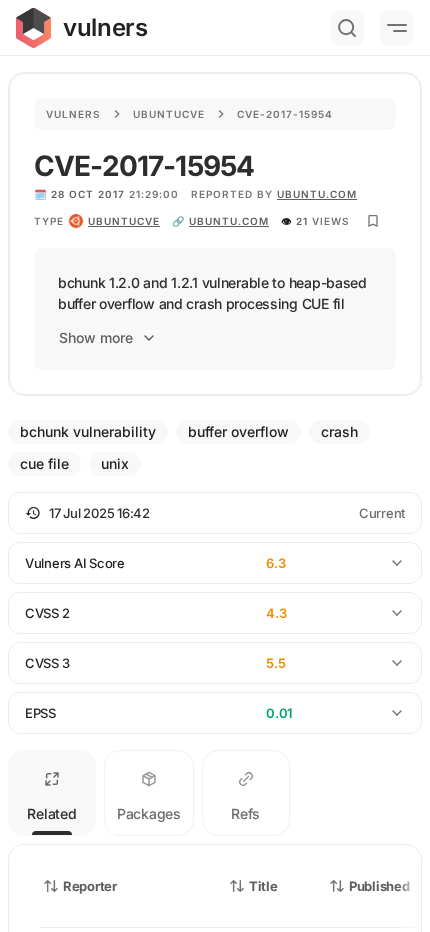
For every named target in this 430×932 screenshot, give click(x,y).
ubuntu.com (317, 194)
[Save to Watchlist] (373, 221)
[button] (215, 513)
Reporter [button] (90, 886)
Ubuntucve (169, 114)
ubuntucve (124, 221)
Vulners (73, 114)
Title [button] (263, 886)
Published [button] (379, 886)
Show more (96, 337)
